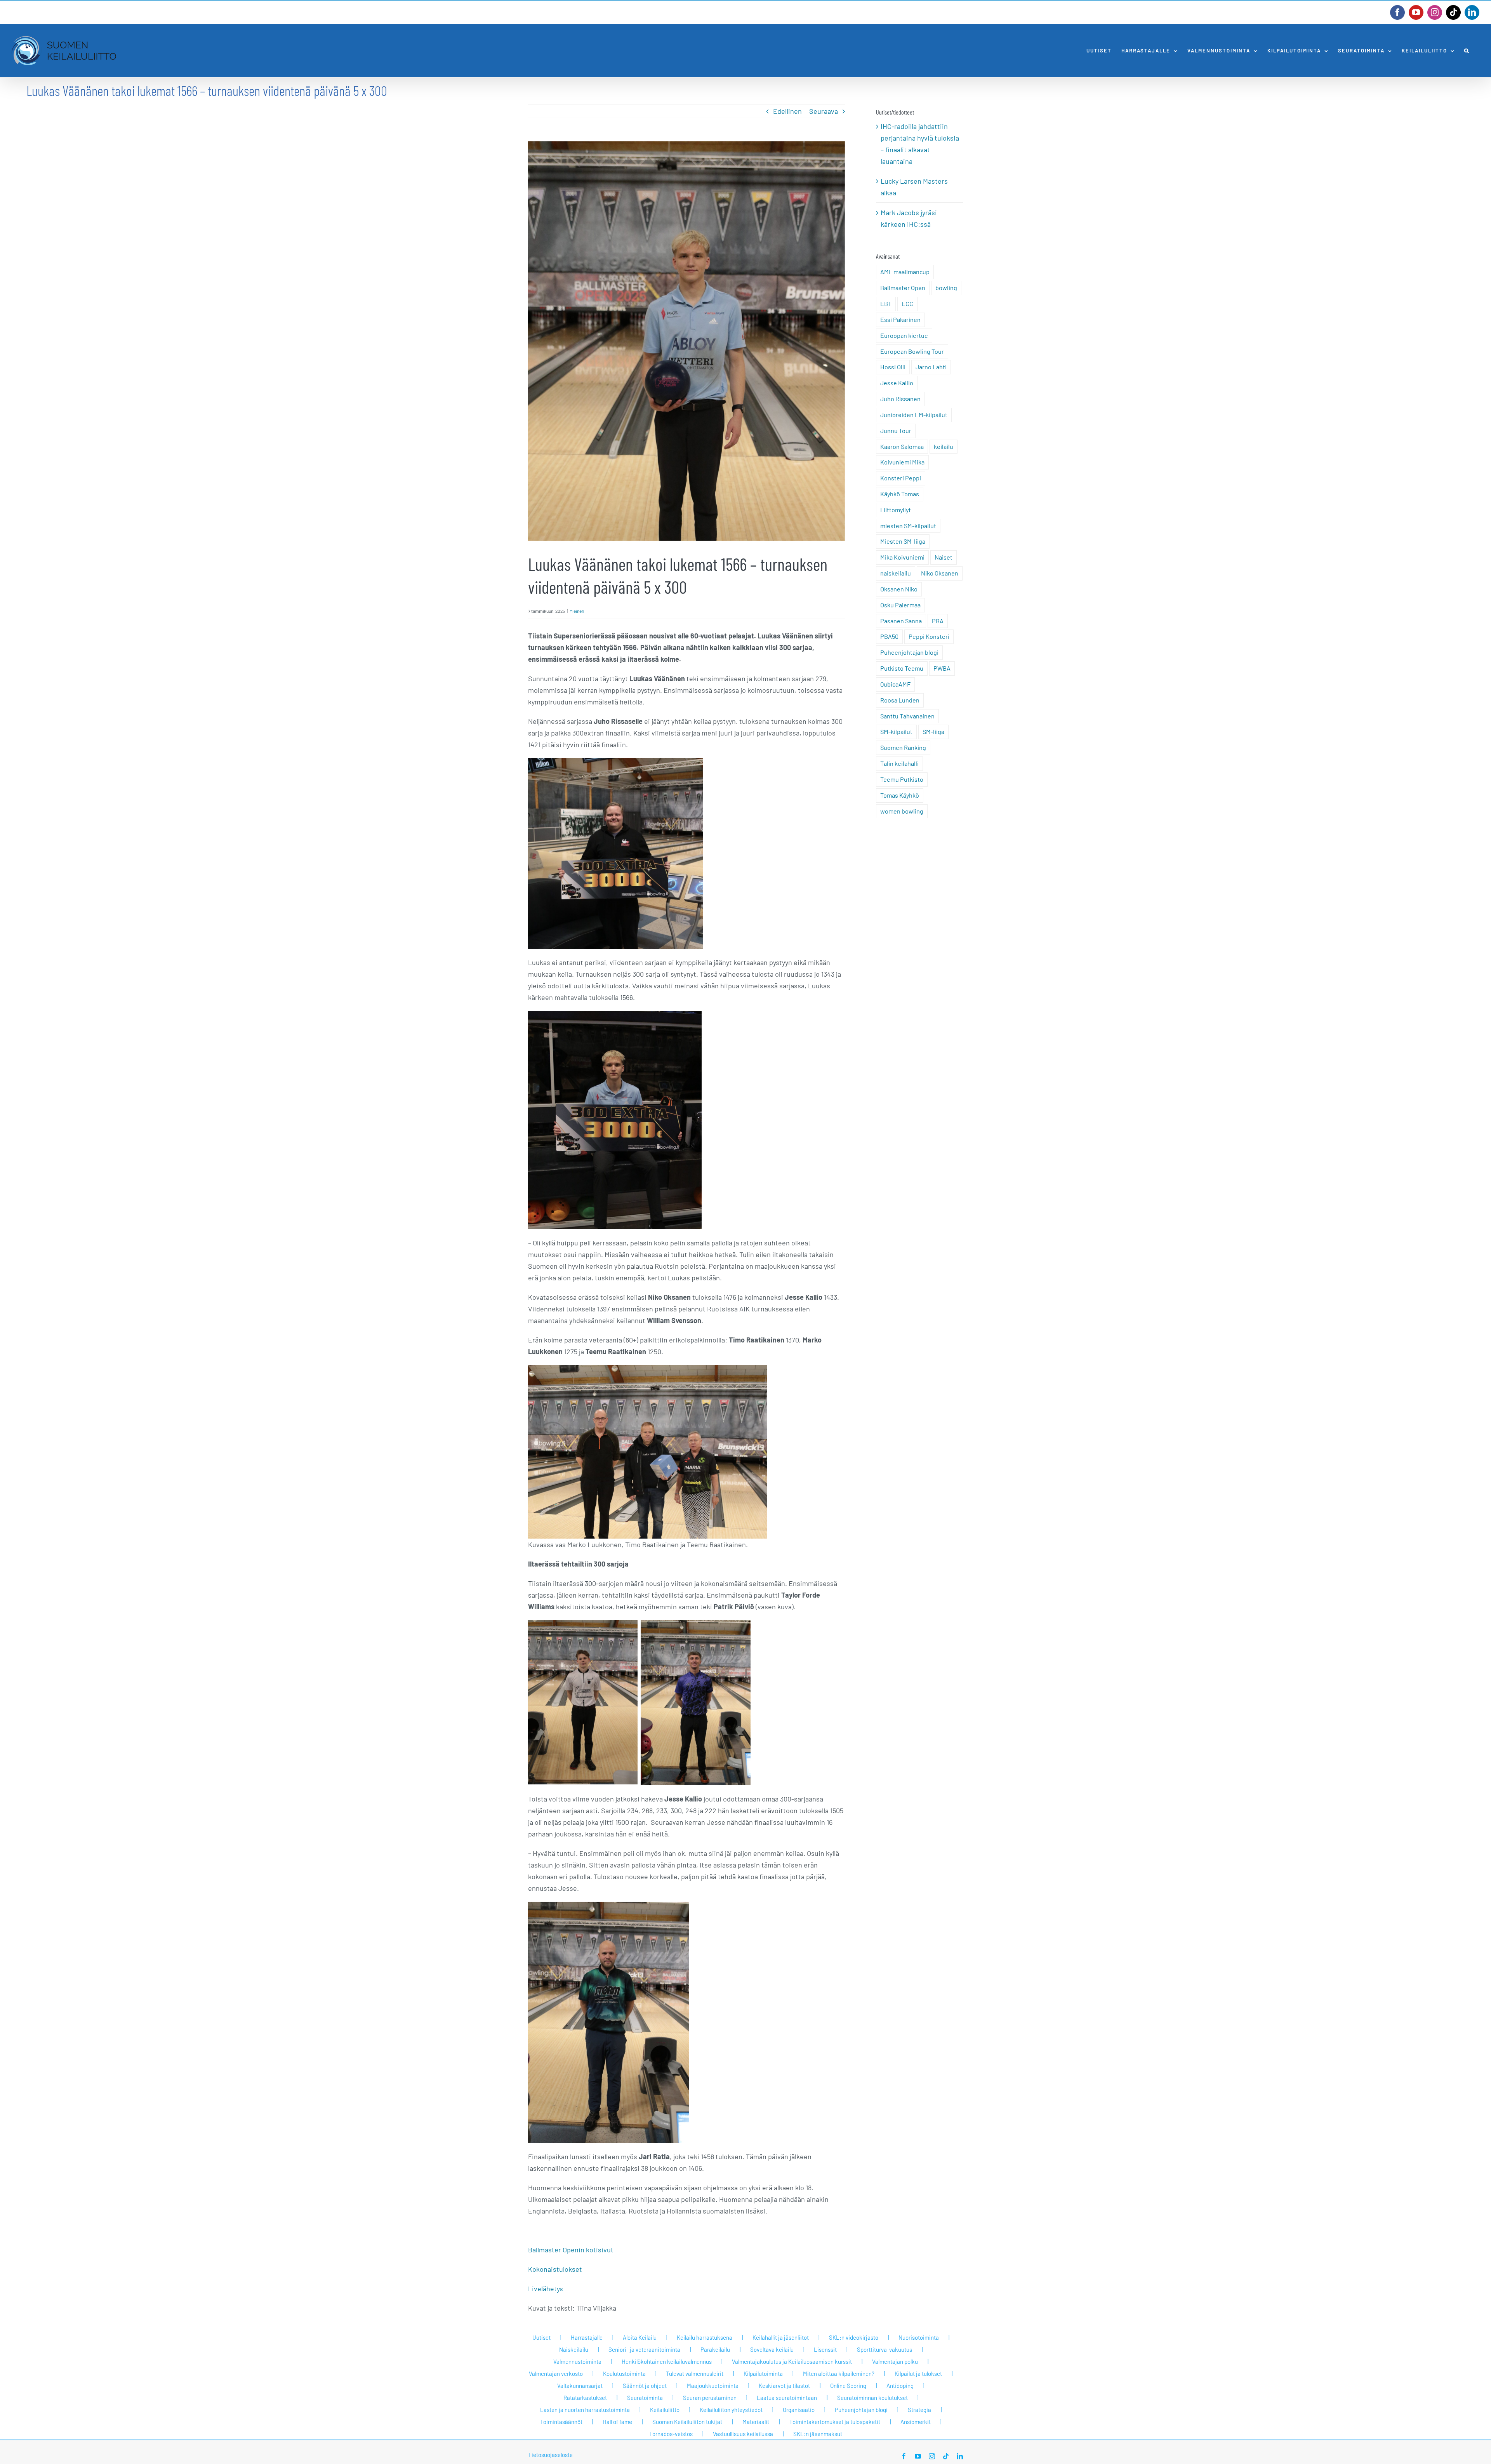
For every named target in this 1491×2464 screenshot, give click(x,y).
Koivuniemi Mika (902, 462)
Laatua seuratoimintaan (787, 2398)
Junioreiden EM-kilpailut (914, 415)
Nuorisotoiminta (919, 2337)
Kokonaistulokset (555, 2269)
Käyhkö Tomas (900, 494)
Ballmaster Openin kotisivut (571, 2250)
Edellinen (787, 111)
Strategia (919, 2410)
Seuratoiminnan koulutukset (872, 2398)
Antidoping (900, 2386)
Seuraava (824, 111)
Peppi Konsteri (929, 636)
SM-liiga (933, 731)
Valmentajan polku (895, 2361)
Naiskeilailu (574, 2349)
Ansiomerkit (916, 2422)
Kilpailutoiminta (763, 2374)
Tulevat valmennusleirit (695, 2374)
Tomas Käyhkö (900, 795)
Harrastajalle (587, 2337)
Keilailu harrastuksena (705, 2337)
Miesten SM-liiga (903, 541)
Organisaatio (799, 2410)
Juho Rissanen (900, 399)
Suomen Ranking (903, 747)
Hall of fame (617, 2422)
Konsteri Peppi (901, 478)
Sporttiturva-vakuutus (885, 2349)
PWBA (942, 668)
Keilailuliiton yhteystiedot (731, 2410)
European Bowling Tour (912, 351)
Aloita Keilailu (640, 2337)
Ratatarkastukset (585, 2398)
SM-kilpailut (896, 731)
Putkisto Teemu (902, 668)
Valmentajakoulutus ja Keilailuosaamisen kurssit (792, 2361)
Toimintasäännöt (561, 2422)
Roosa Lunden (900, 700)
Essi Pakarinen (900, 319)
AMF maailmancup (905, 272)
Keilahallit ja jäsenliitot (781, 2337)
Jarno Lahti (931, 367)
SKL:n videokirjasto (854, 2337)
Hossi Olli (893, 367)
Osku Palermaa (900, 605)
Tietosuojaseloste (550, 2455)
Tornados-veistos (671, 2434)
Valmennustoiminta (577, 2361)
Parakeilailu (715, 2349)
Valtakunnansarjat (580, 2386)
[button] (1467, 51)
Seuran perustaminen (710, 2398)
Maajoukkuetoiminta (713, 2386)
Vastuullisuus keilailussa (743, 2434)
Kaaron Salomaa (902, 446)
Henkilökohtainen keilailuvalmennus (667, 2361)
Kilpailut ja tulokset (918, 2374)
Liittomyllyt (896, 510)
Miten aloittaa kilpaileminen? (839, 2374)
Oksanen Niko (899, 589)
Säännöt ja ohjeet (645, 2386)
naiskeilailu (896, 573)
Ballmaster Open (903, 288)
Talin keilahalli (899, 763)
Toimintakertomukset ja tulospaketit (835, 2422)
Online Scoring (848, 2386)
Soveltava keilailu (772, 2349)
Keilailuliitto (665, 2410)
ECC (907, 303)
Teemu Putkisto (902, 779)
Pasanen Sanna (901, 621)
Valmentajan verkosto (556, 2374)
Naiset (944, 557)
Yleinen (577, 611)
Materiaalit (756, 2422)
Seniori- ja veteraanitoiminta (644, 2349)
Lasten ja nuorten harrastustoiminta (585, 2410)
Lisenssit (825, 2349)
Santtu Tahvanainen (907, 716)
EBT (886, 303)
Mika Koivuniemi (902, 557)
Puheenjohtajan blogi (909, 652)
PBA (938, 621)
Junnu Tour (896, 430)
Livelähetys (546, 2288)
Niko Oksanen (940, 573)
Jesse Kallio (897, 383)
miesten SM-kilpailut (908, 526)
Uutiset (541, 2337)
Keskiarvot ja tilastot (784, 2386)
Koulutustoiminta (624, 2374)
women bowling (902, 811)
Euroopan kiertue (904, 335)
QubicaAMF (895, 684)
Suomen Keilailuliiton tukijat (687, 2422)
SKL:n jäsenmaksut (818, 2434)
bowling (946, 288)
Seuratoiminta (645, 2398)
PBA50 (889, 636)
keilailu (944, 446)
